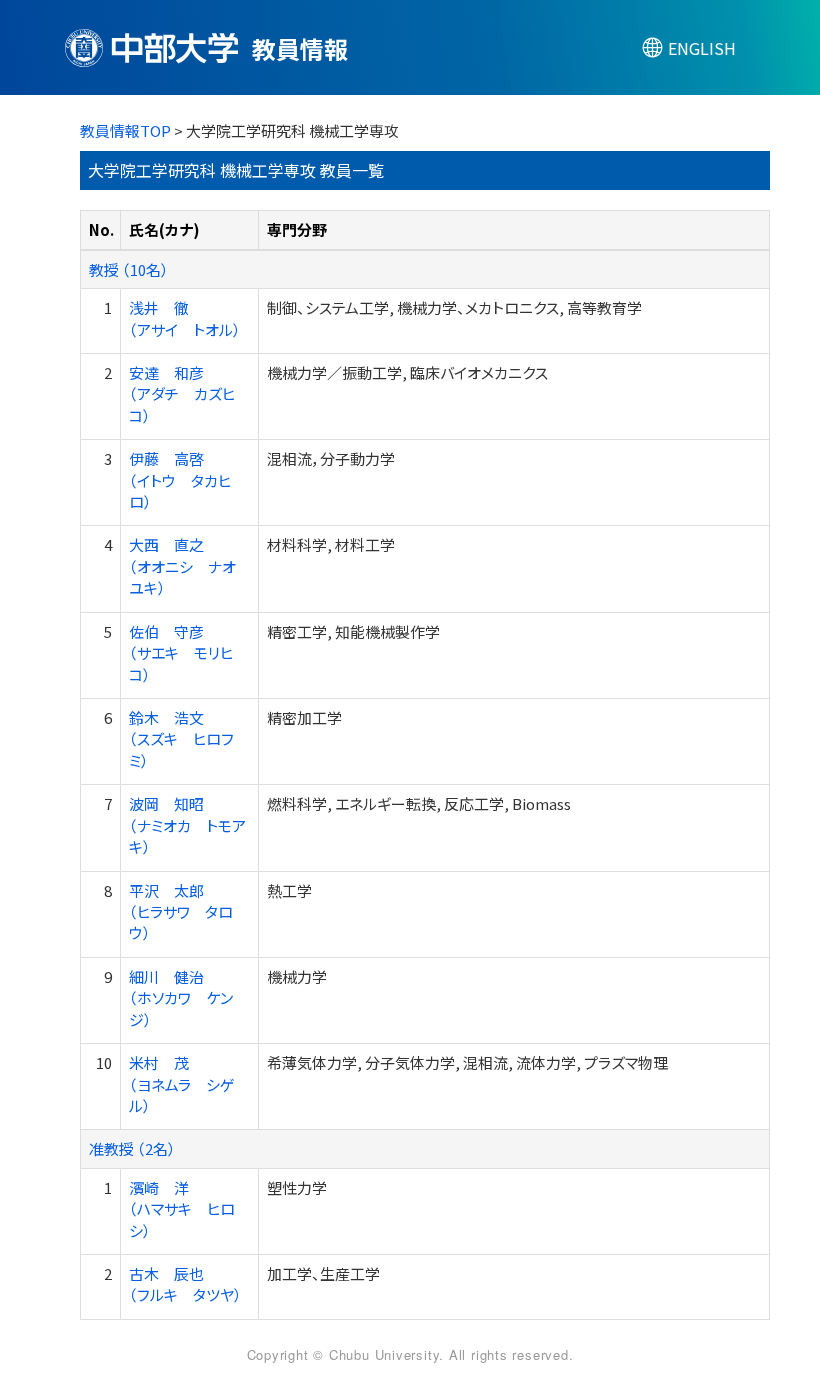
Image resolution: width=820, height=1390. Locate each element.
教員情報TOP (125, 130)
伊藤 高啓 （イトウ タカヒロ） (180, 480)
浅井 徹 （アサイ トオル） (185, 318)
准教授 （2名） (132, 1148)
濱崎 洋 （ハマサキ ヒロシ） (182, 1209)
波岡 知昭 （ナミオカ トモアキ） (187, 825)
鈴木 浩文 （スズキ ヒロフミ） (181, 739)
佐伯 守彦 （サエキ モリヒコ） (181, 653)
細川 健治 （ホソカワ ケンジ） (181, 998)
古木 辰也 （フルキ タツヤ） (185, 1284)
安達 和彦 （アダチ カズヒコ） (182, 394)
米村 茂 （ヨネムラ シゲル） (182, 1084)
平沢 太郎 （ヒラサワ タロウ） (181, 912)
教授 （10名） (129, 269)
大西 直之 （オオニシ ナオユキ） (182, 566)
